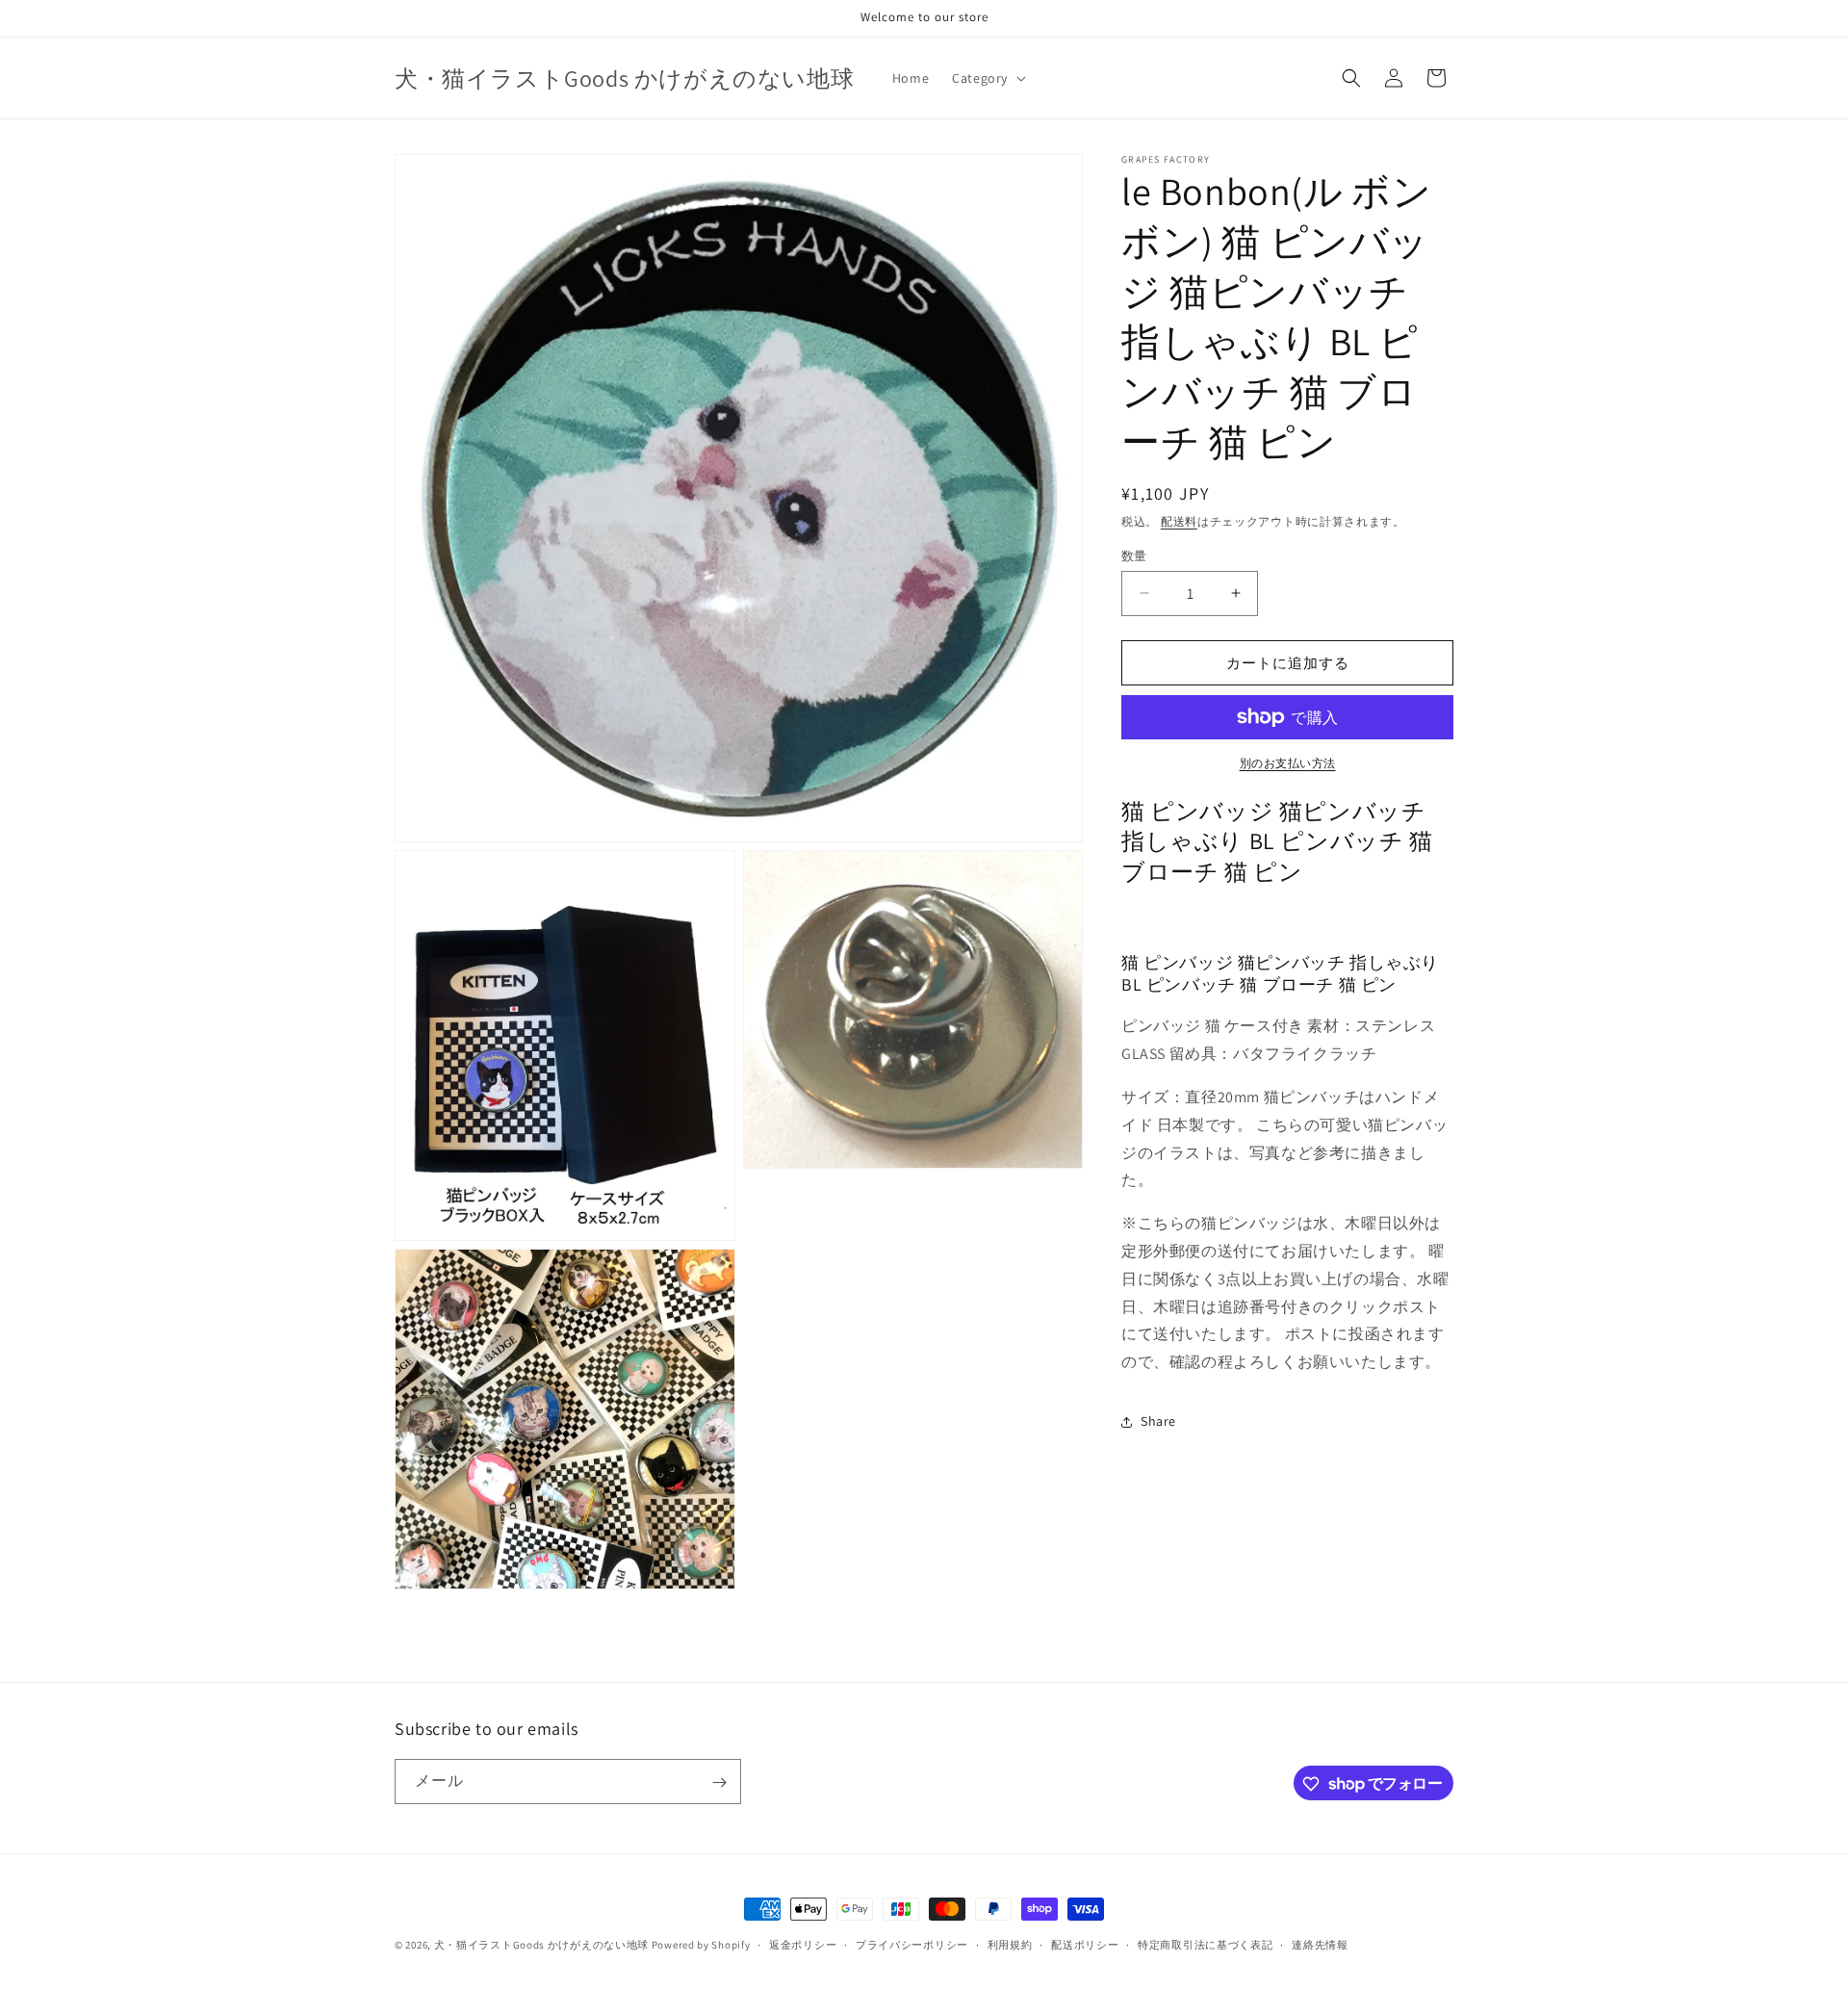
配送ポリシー (1085, 1944)
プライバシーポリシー (912, 1944)
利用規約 (1010, 1944)
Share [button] (1158, 1421)
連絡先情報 (1320, 1944)
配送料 (1179, 521)
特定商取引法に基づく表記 (1205, 1944)
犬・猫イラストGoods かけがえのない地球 (541, 1945)
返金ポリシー (803, 1944)
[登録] (719, 1782)
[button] (987, 78)
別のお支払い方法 (1288, 763)
